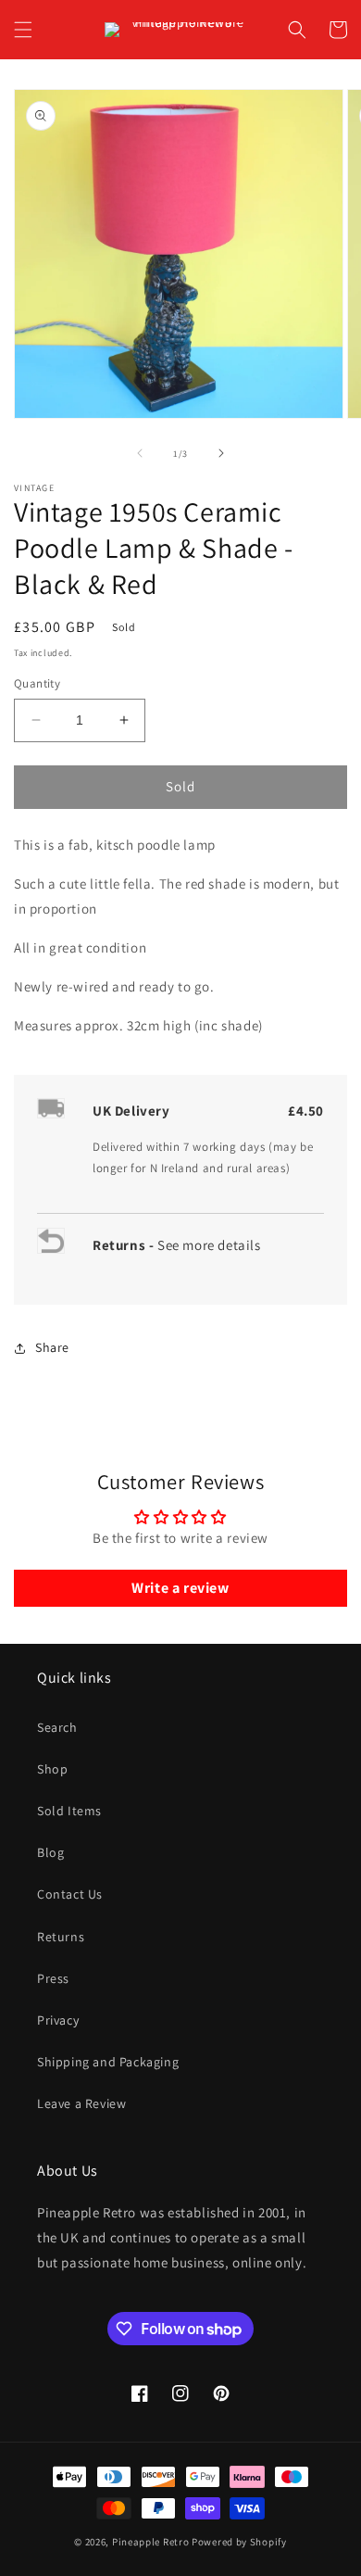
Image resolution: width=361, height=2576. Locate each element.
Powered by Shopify (239, 2542)
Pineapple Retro (151, 2542)
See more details (209, 1245)
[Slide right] (221, 453)
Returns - (125, 1245)
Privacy (58, 2020)
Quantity (37, 683)
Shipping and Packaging (108, 2062)
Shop (52, 1769)
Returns (61, 1937)
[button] (23, 30)
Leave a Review (81, 2103)
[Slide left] (140, 453)
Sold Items (69, 1811)
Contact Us (70, 1894)
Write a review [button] (180, 1588)
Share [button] (52, 1347)
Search (57, 1727)
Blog (50, 1852)
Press (53, 1978)
